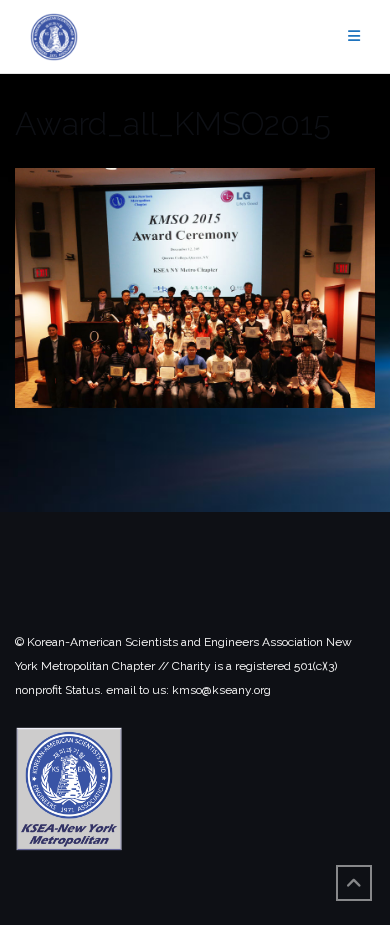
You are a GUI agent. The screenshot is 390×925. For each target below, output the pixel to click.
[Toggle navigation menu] (354, 36)
